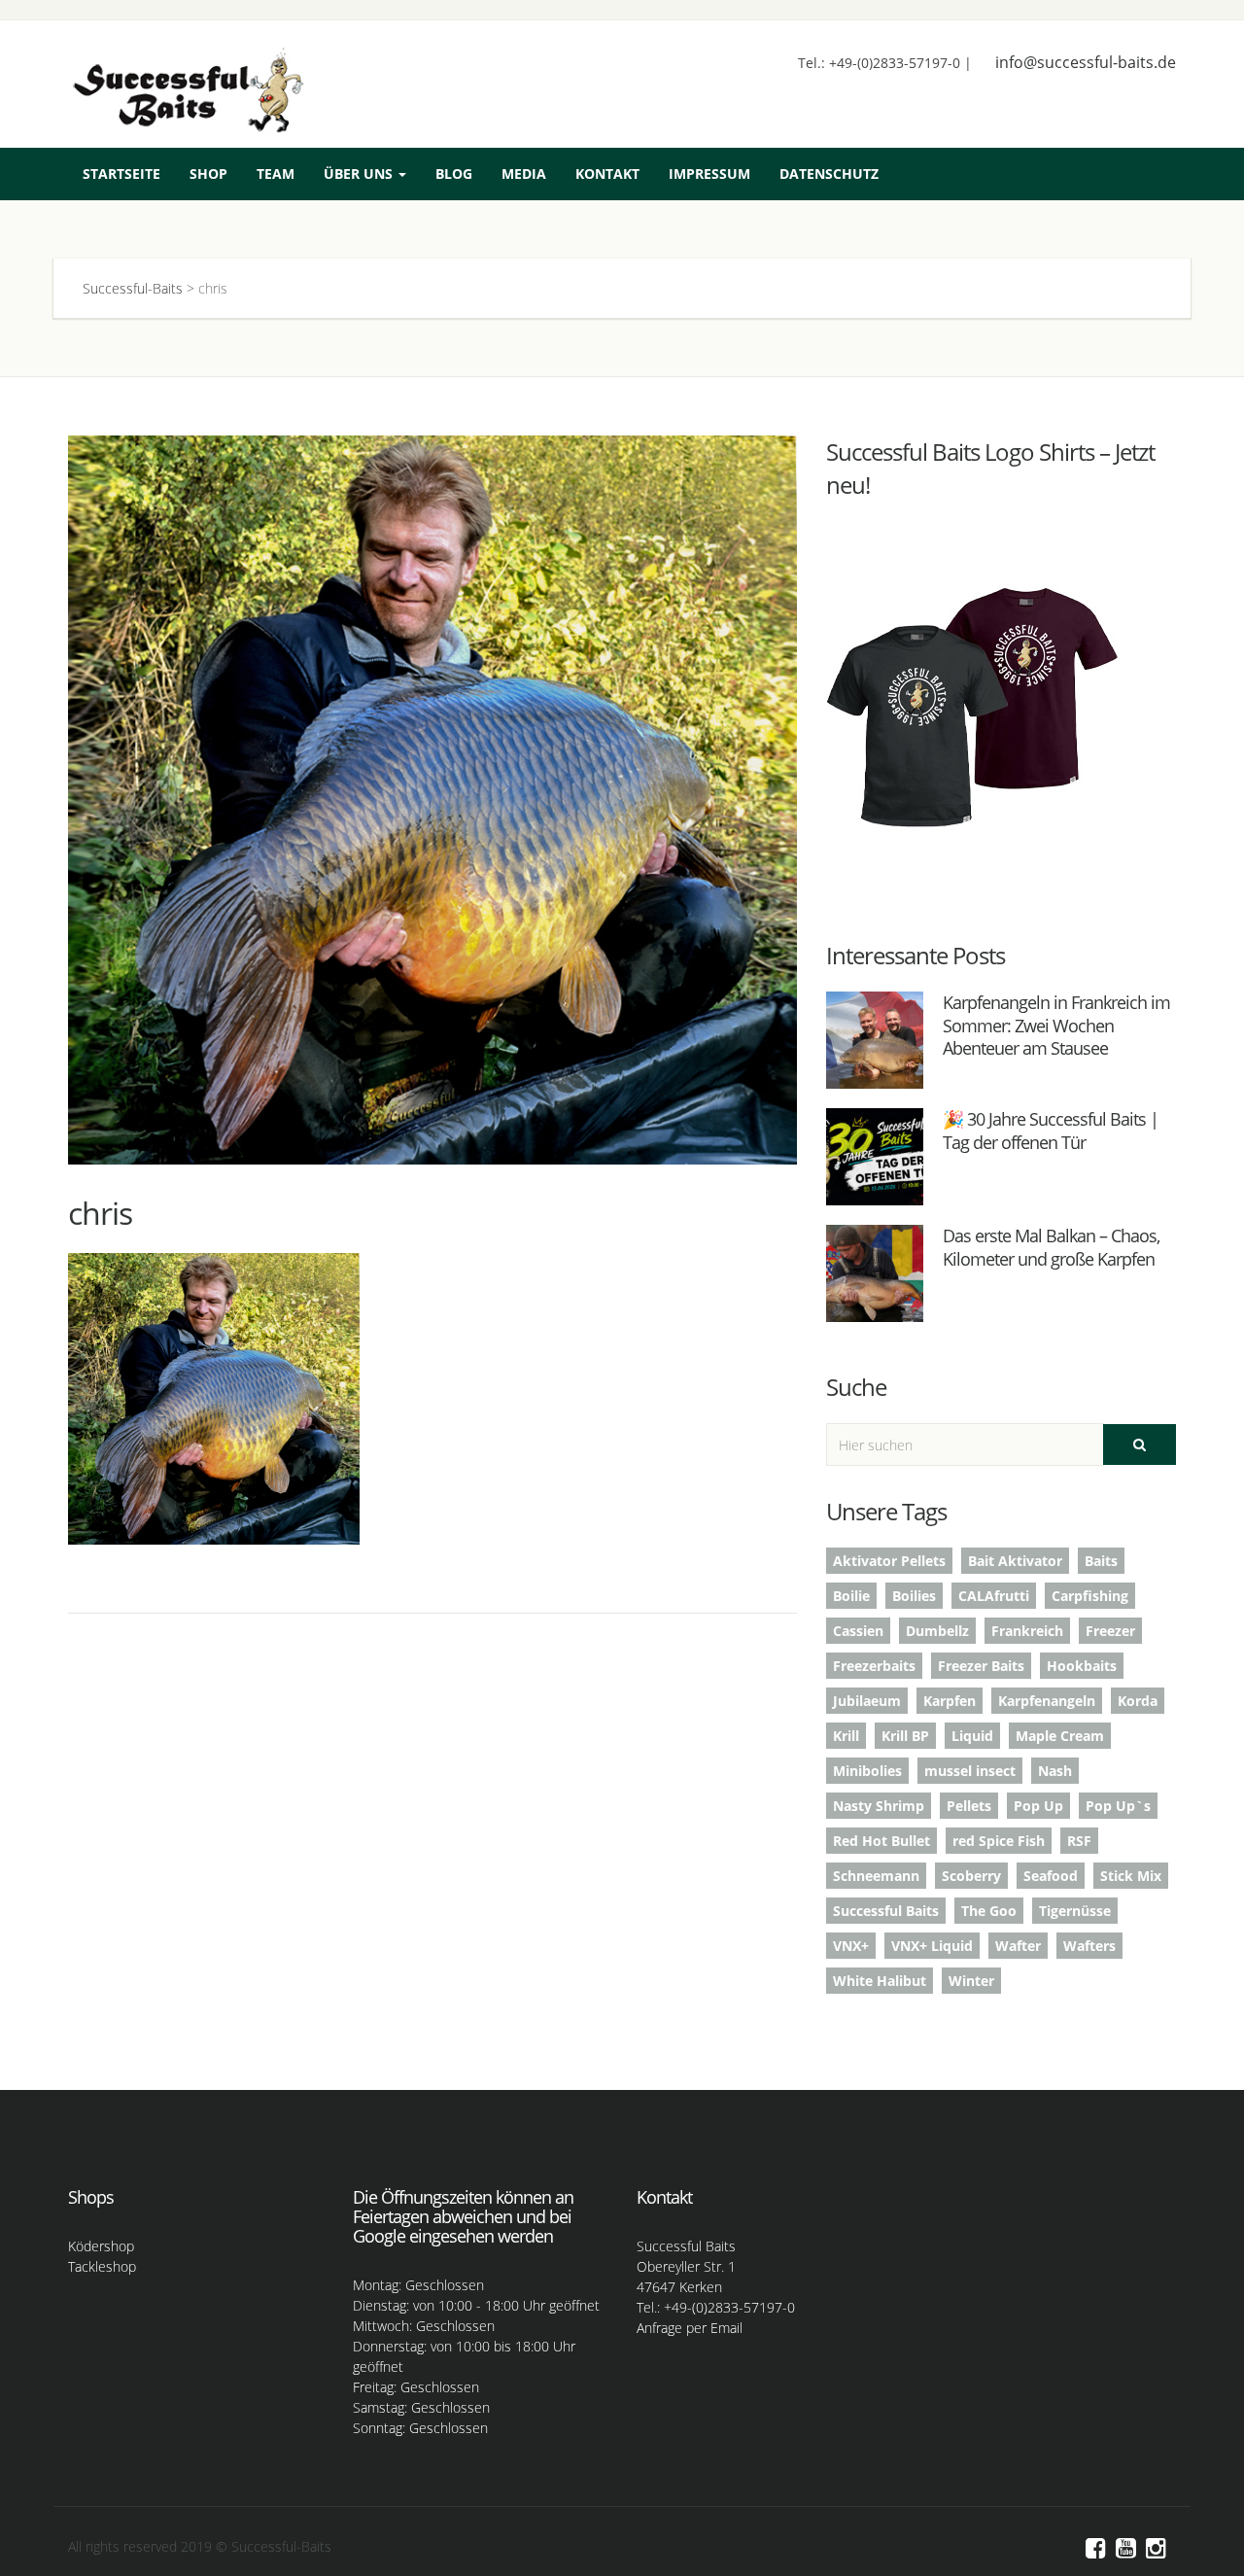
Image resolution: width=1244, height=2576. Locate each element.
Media (524, 174)
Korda (1138, 1701)
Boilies (914, 1596)
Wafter (1018, 1946)
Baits (1101, 1561)
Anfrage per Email (690, 2328)
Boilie (851, 1596)
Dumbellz (937, 1631)
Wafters (1089, 1946)
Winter (971, 1981)
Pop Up (1038, 1806)
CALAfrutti (994, 1596)
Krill (846, 1736)
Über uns (360, 174)
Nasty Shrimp (879, 1806)
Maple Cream (1060, 1736)
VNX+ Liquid (932, 1946)
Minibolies (867, 1771)
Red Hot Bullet (881, 1841)
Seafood (1051, 1876)
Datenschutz (829, 174)
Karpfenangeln (1047, 1701)
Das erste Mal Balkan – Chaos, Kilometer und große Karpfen (1051, 1247)
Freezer (1110, 1631)
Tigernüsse (1075, 1911)
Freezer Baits (981, 1666)
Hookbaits (1082, 1666)
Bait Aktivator (1015, 1561)
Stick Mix (1131, 1876)
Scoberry (971, 1876)
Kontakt (607, 174)
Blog (454, 174)
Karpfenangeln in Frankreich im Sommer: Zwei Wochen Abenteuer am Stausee (1056, 1025)
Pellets (969, 1806)
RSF (1079, 1841)
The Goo (989, 1911)
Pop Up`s (1118, 1806)
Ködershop (101, 2246)
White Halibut (880, 1981)
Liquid (972, 1736)
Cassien (858, 1631)
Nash (1055, 1771)
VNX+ (851, 1946)
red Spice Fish (999, 1841)
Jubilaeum (867, 1701)
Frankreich (1027, 1631)
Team (276, 174)
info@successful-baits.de (1086, 62)
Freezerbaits (874, 1666)
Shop (208, 174)
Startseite (121, 174)
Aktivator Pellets (889, 1561)
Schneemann (876, 1876)
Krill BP (905, 1736)
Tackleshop (102, 2266)
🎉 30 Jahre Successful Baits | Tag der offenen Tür (1051, 1130)
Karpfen (950, 1701)
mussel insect (970, 1771)
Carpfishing (1090, 1596)
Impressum (709, 174)
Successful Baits (886, 1911)
